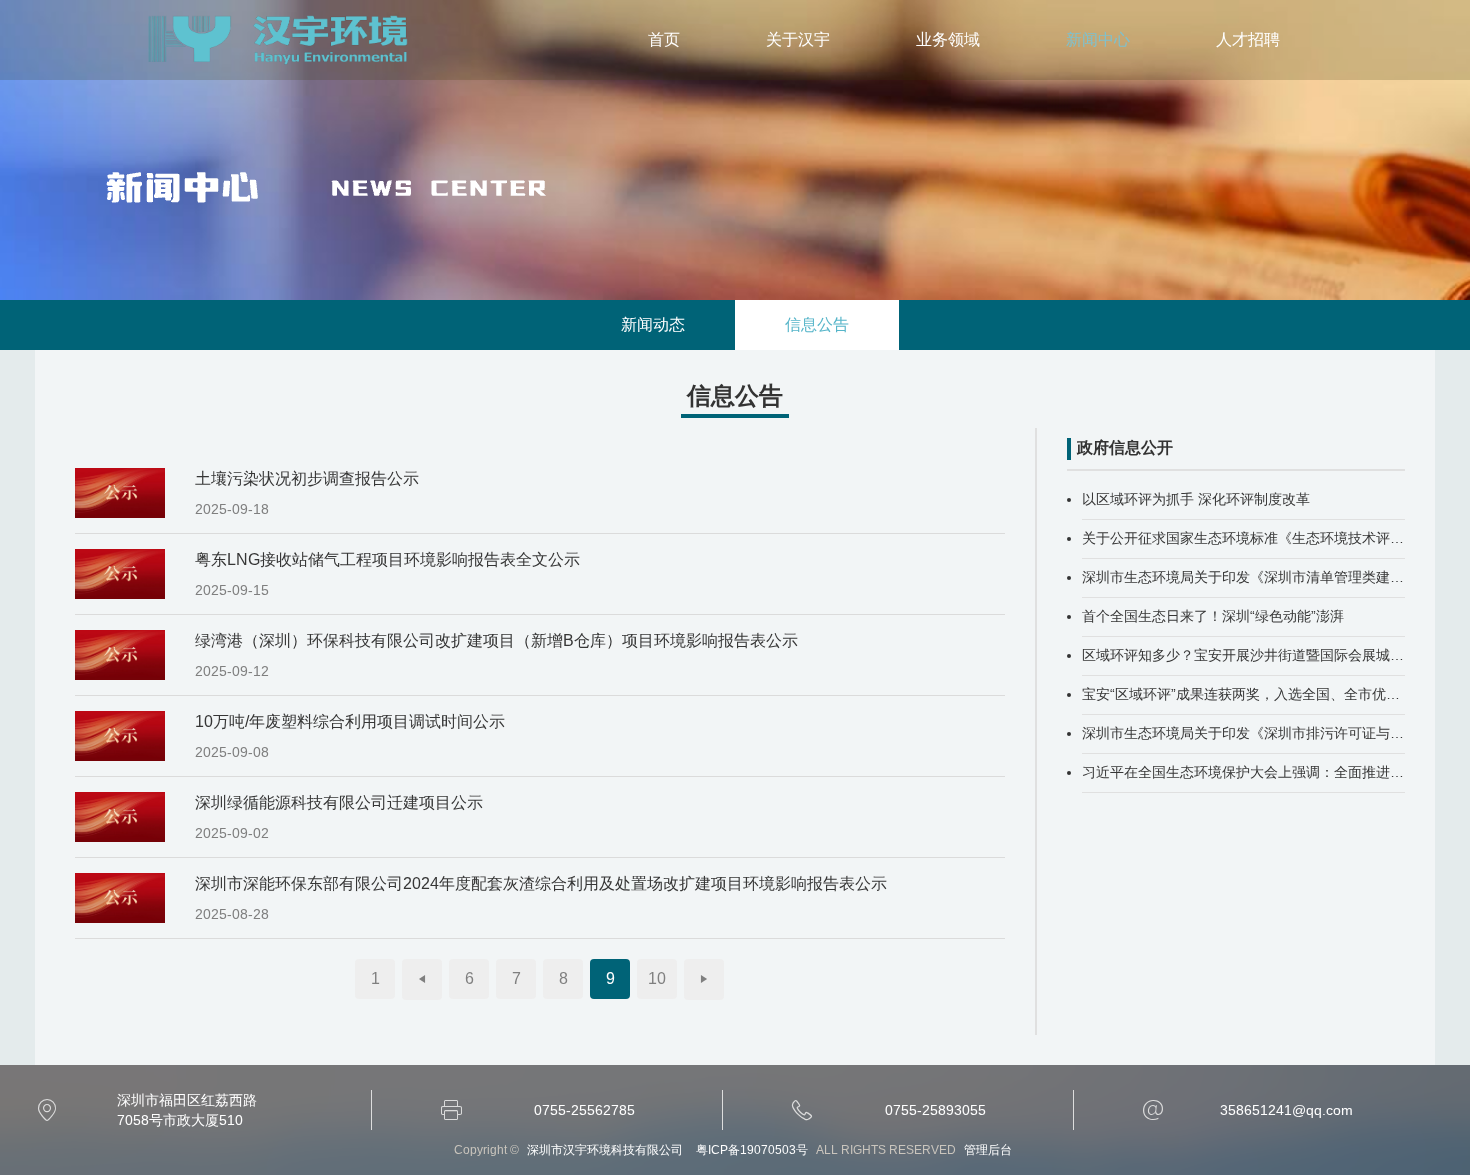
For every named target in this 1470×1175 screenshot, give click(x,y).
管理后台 (988, 1150)
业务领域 (948, 39)
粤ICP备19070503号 (752, 1150)
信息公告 (817, 324)
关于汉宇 (798, 39)
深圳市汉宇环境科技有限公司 (282, 40)
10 (657, 978)
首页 (664, 39)
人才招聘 (1248, 39)
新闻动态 (653, 324)
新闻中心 (1098, 39)
